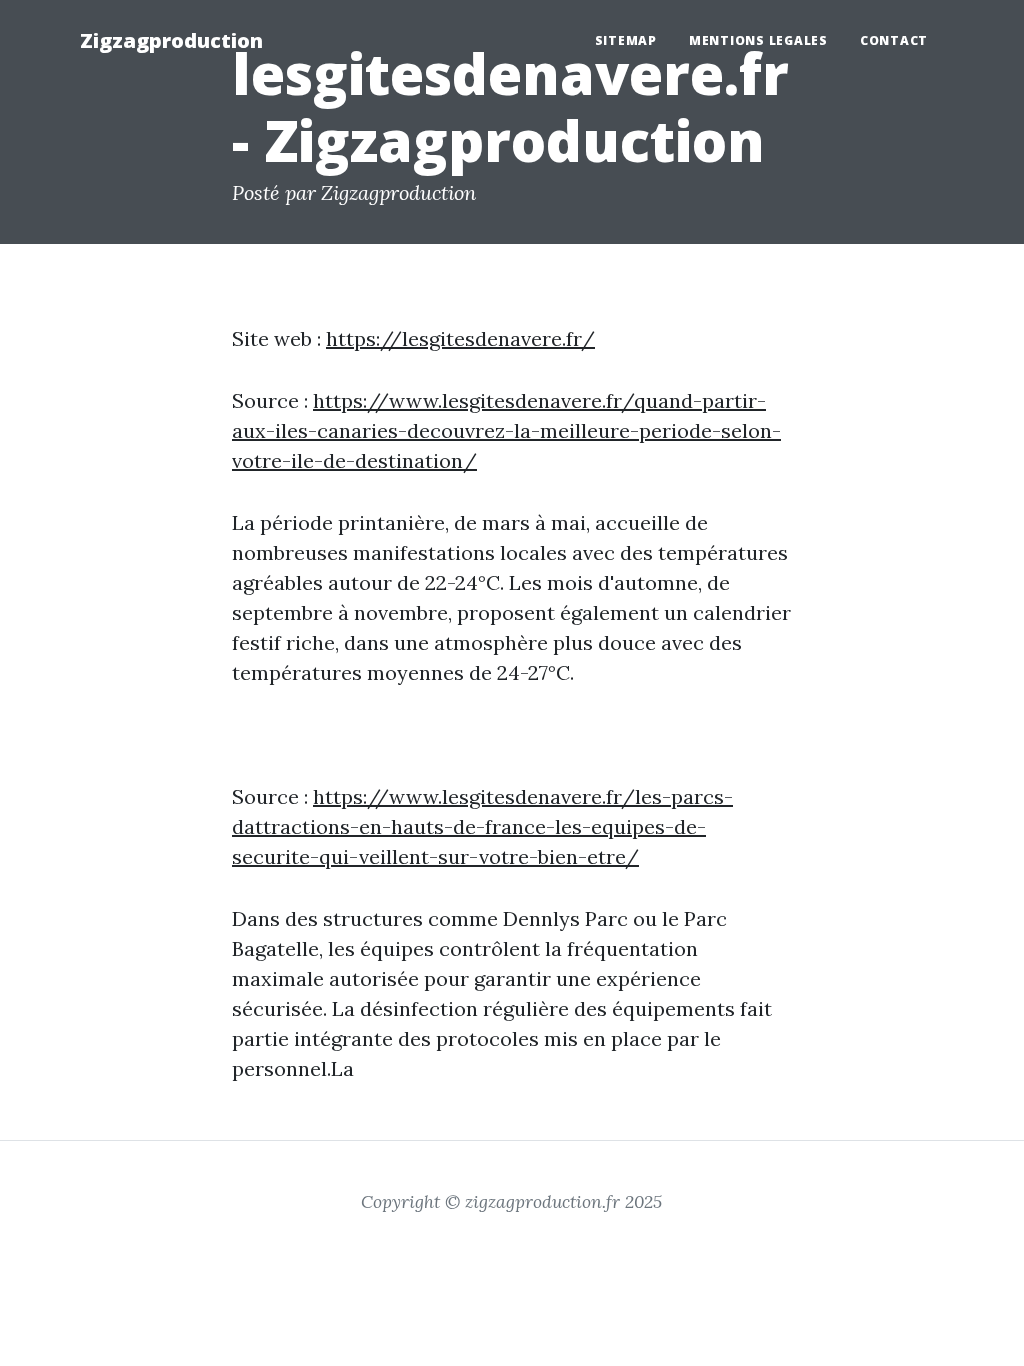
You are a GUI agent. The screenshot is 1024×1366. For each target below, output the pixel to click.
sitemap (626, 40)
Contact (894, 40)
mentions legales (758, 40)
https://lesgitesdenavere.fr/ (460, 338)
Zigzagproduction (171, 40)
